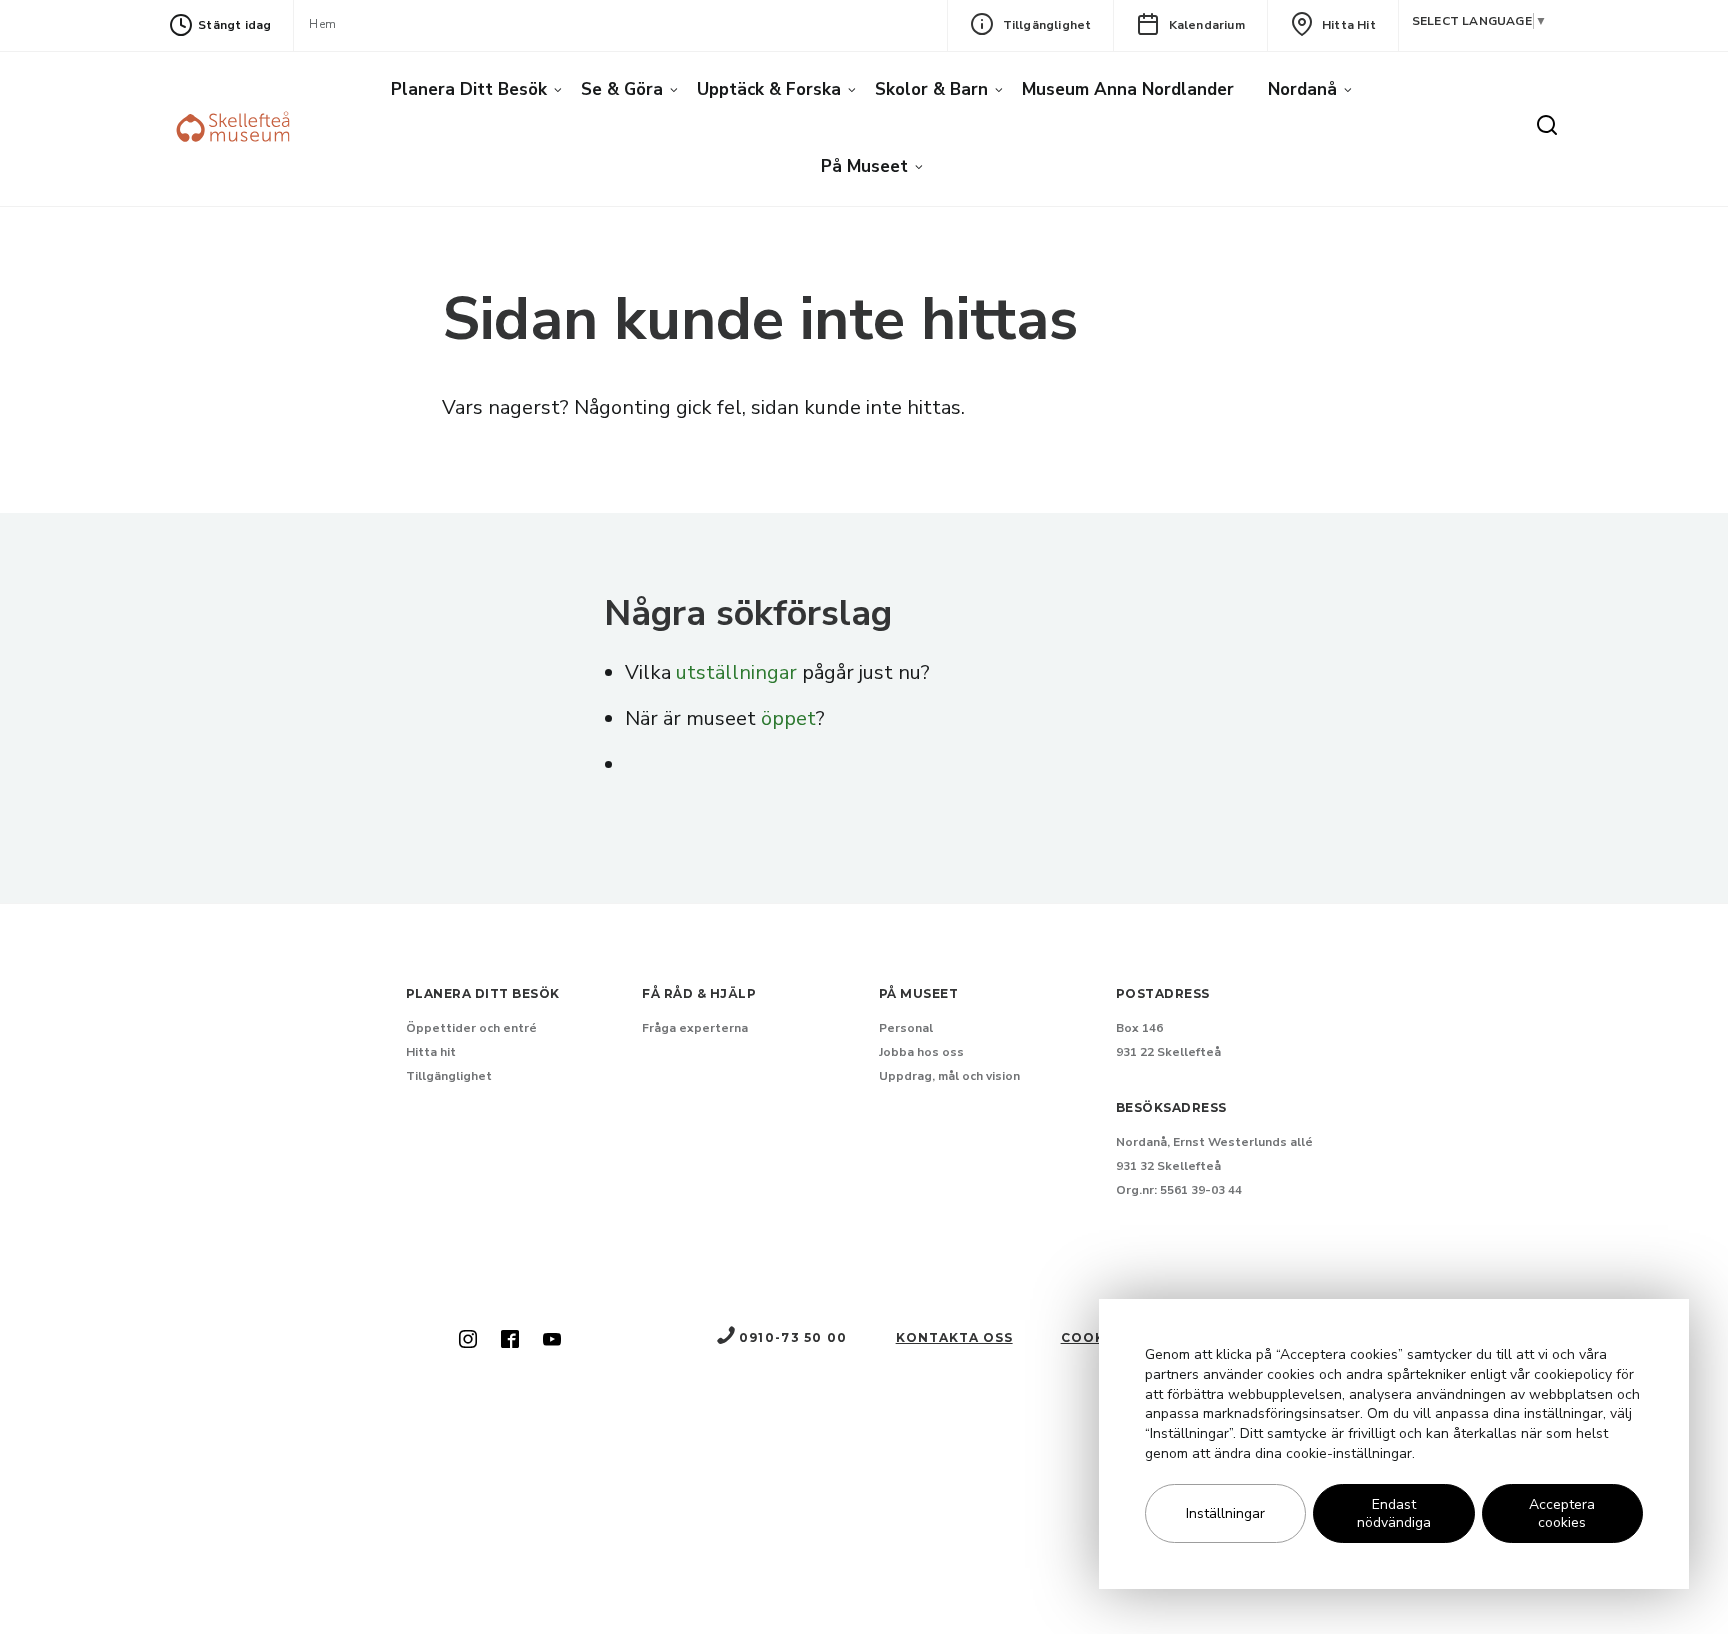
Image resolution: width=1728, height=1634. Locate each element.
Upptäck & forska (769, 89)
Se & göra (622, 89)
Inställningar (1225, 1513)
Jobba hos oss (921, 1052)
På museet (864, 166)
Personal (906, 1028)
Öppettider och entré (471, 1028)
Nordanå (1302, 89)
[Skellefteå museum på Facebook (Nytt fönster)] (510, 1341)
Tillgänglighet (1047, 25)
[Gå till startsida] (236, 129)
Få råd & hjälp (699, 993)
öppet (788, 718)
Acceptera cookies (1562, 1514)
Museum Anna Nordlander (1128, 89)
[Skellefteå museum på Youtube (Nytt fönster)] (552, 1341)
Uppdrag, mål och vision (949, 1076)
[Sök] (1547, 127)
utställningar (736, 672)
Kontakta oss (954, 1337)
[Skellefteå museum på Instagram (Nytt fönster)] (468, 1341)
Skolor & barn (931, 89)
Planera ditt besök (469, 89)
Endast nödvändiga (1394, 1514)
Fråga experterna (695, 1028)
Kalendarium (1207, 25)
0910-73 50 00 (793, 1337)
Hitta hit (1349, 25)
